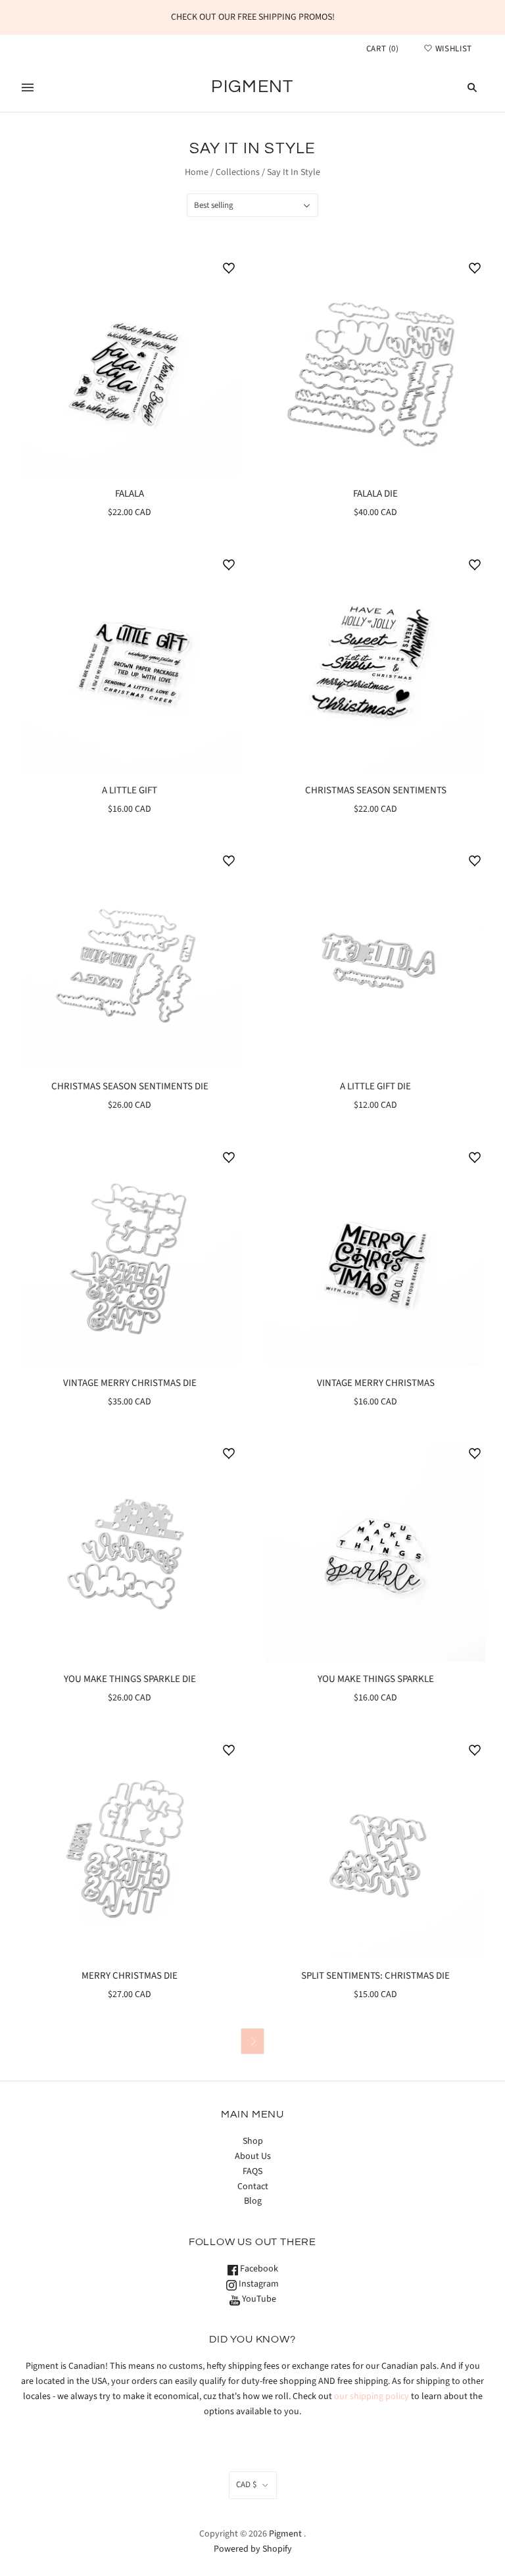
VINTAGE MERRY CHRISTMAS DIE (130, 1383)
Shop (253, 2141)
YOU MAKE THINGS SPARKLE (376, 1679)
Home (197, 172)
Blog (253, 2201)
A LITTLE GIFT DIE (375, 1086)
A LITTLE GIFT (130, 790)
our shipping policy (372, 2396)
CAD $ (246, 2485)
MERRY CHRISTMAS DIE (130, 1976)
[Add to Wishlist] (229, 268)
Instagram (258, 2284)
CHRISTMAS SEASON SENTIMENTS (376, 790)
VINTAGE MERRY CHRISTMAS (376, 1383)
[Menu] (28, 87)
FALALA (130, 494)
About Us (253, 2156)
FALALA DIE (375, 494)
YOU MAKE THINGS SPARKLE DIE (130, 1679)
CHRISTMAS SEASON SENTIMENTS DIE (130, 1086)
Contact (253, 2187)
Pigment (285, 2534)
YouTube (258, 2299)
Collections (238, 172)
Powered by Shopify (253, 2549)
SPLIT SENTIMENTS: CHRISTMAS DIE (375, 1976)
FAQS (252, 2171)
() (383, 49)
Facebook (258, 2269)
